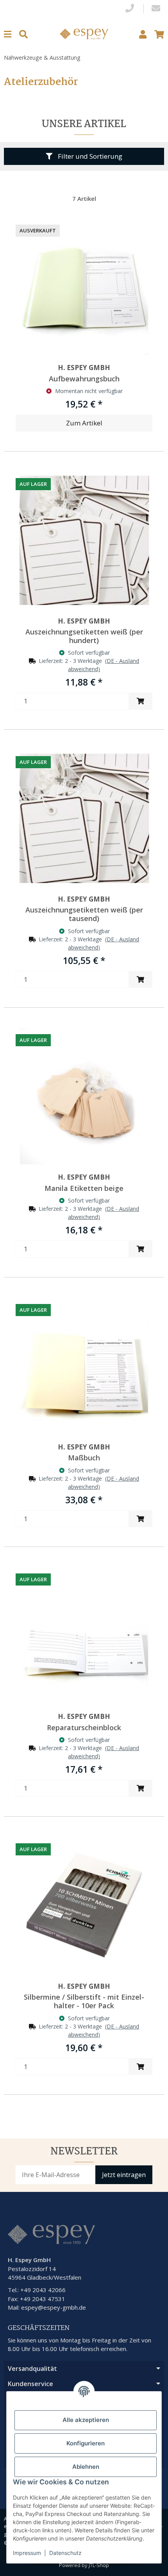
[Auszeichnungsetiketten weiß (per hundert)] (84, 540)
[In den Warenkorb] (140, 701)
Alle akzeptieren (86, 2420)
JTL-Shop (99, 2565)
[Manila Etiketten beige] (84, 1096)
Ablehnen (86, 2467)
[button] (143, 34)
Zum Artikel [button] (84, 423)
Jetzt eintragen (124, 2175)
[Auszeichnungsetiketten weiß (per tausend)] (84, 818)
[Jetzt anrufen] (130, 9)
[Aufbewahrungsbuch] (84, 287)
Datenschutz (65, 2553)
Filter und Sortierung (89, 156)
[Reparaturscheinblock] (84, 1635)
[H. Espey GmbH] (84, 33)
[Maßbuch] (84, 1366)
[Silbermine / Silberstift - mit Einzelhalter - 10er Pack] (84, 1905)
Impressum (27, 2553)
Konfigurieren (86, 2443)
